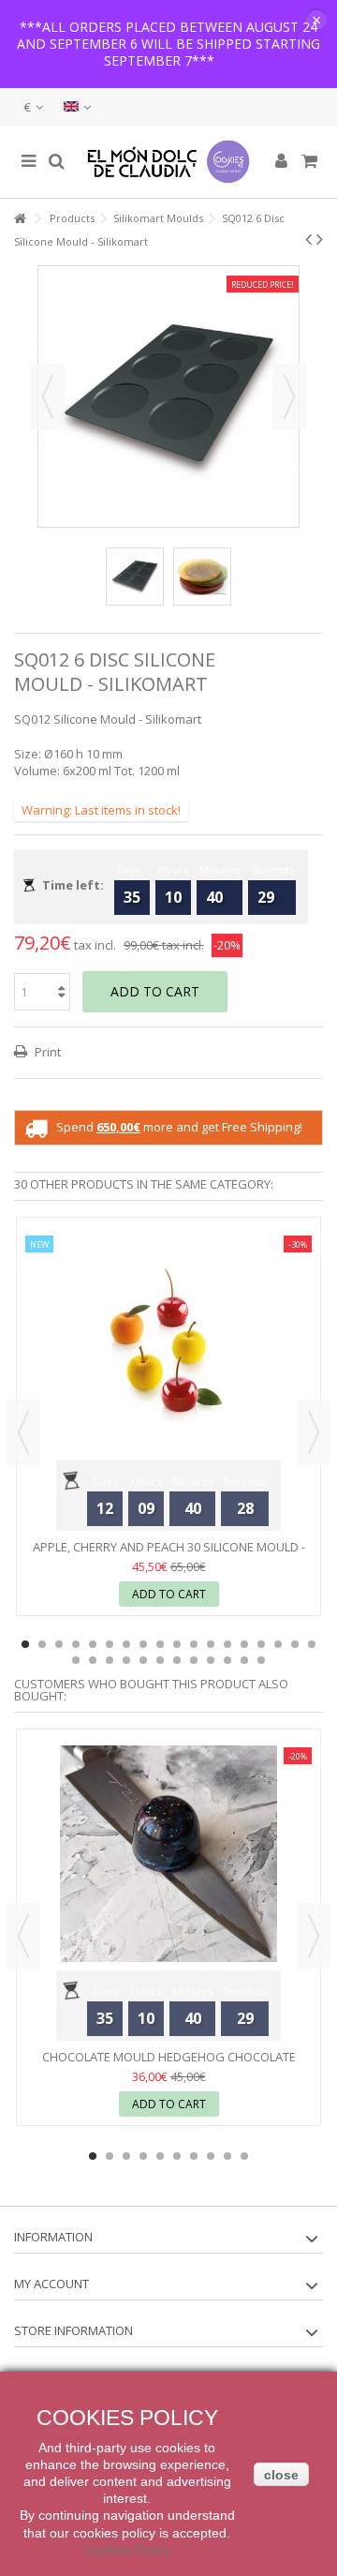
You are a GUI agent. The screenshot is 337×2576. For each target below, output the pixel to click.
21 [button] (110, 1660)
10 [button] (177, 1644)
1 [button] (25, 1644)
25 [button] (177, 1660)
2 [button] (42, 1644)
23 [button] (143, 1660)
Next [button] (289, 397)
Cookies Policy (127, 2550)
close (281, 2475)
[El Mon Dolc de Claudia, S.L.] (168, 162)
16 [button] (278, 1644)
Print (46, 1052)
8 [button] (143, 1644)
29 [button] (244, 1660)
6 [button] (110, 1644)
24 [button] (160, 1660)
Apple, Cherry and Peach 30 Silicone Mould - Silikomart (169, 1555)
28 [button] (227, 1660)
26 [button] (194, 1660)
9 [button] (160, 1644)
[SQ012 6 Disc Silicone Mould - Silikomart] (135, 577)
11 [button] (194, 1644)
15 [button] (261, 1644)
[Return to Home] (20, 219)
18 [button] (312, 1644)
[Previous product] (308, 239)
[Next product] (320, 239)
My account (51, 2284)
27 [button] (211, 1660)
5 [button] (93, 1644)
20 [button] (93, 1660)
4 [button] (76, 1644)
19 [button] (76, 1660)
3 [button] (59, 1644)
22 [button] (126, 1660)
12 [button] (211, 1644)
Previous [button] (48, 397)
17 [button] (295, 1644)
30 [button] (261, 1660)
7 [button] (126, 1644)
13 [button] (227, 1644)
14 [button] (244, 1644)
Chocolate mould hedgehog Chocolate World (169, 2065)
